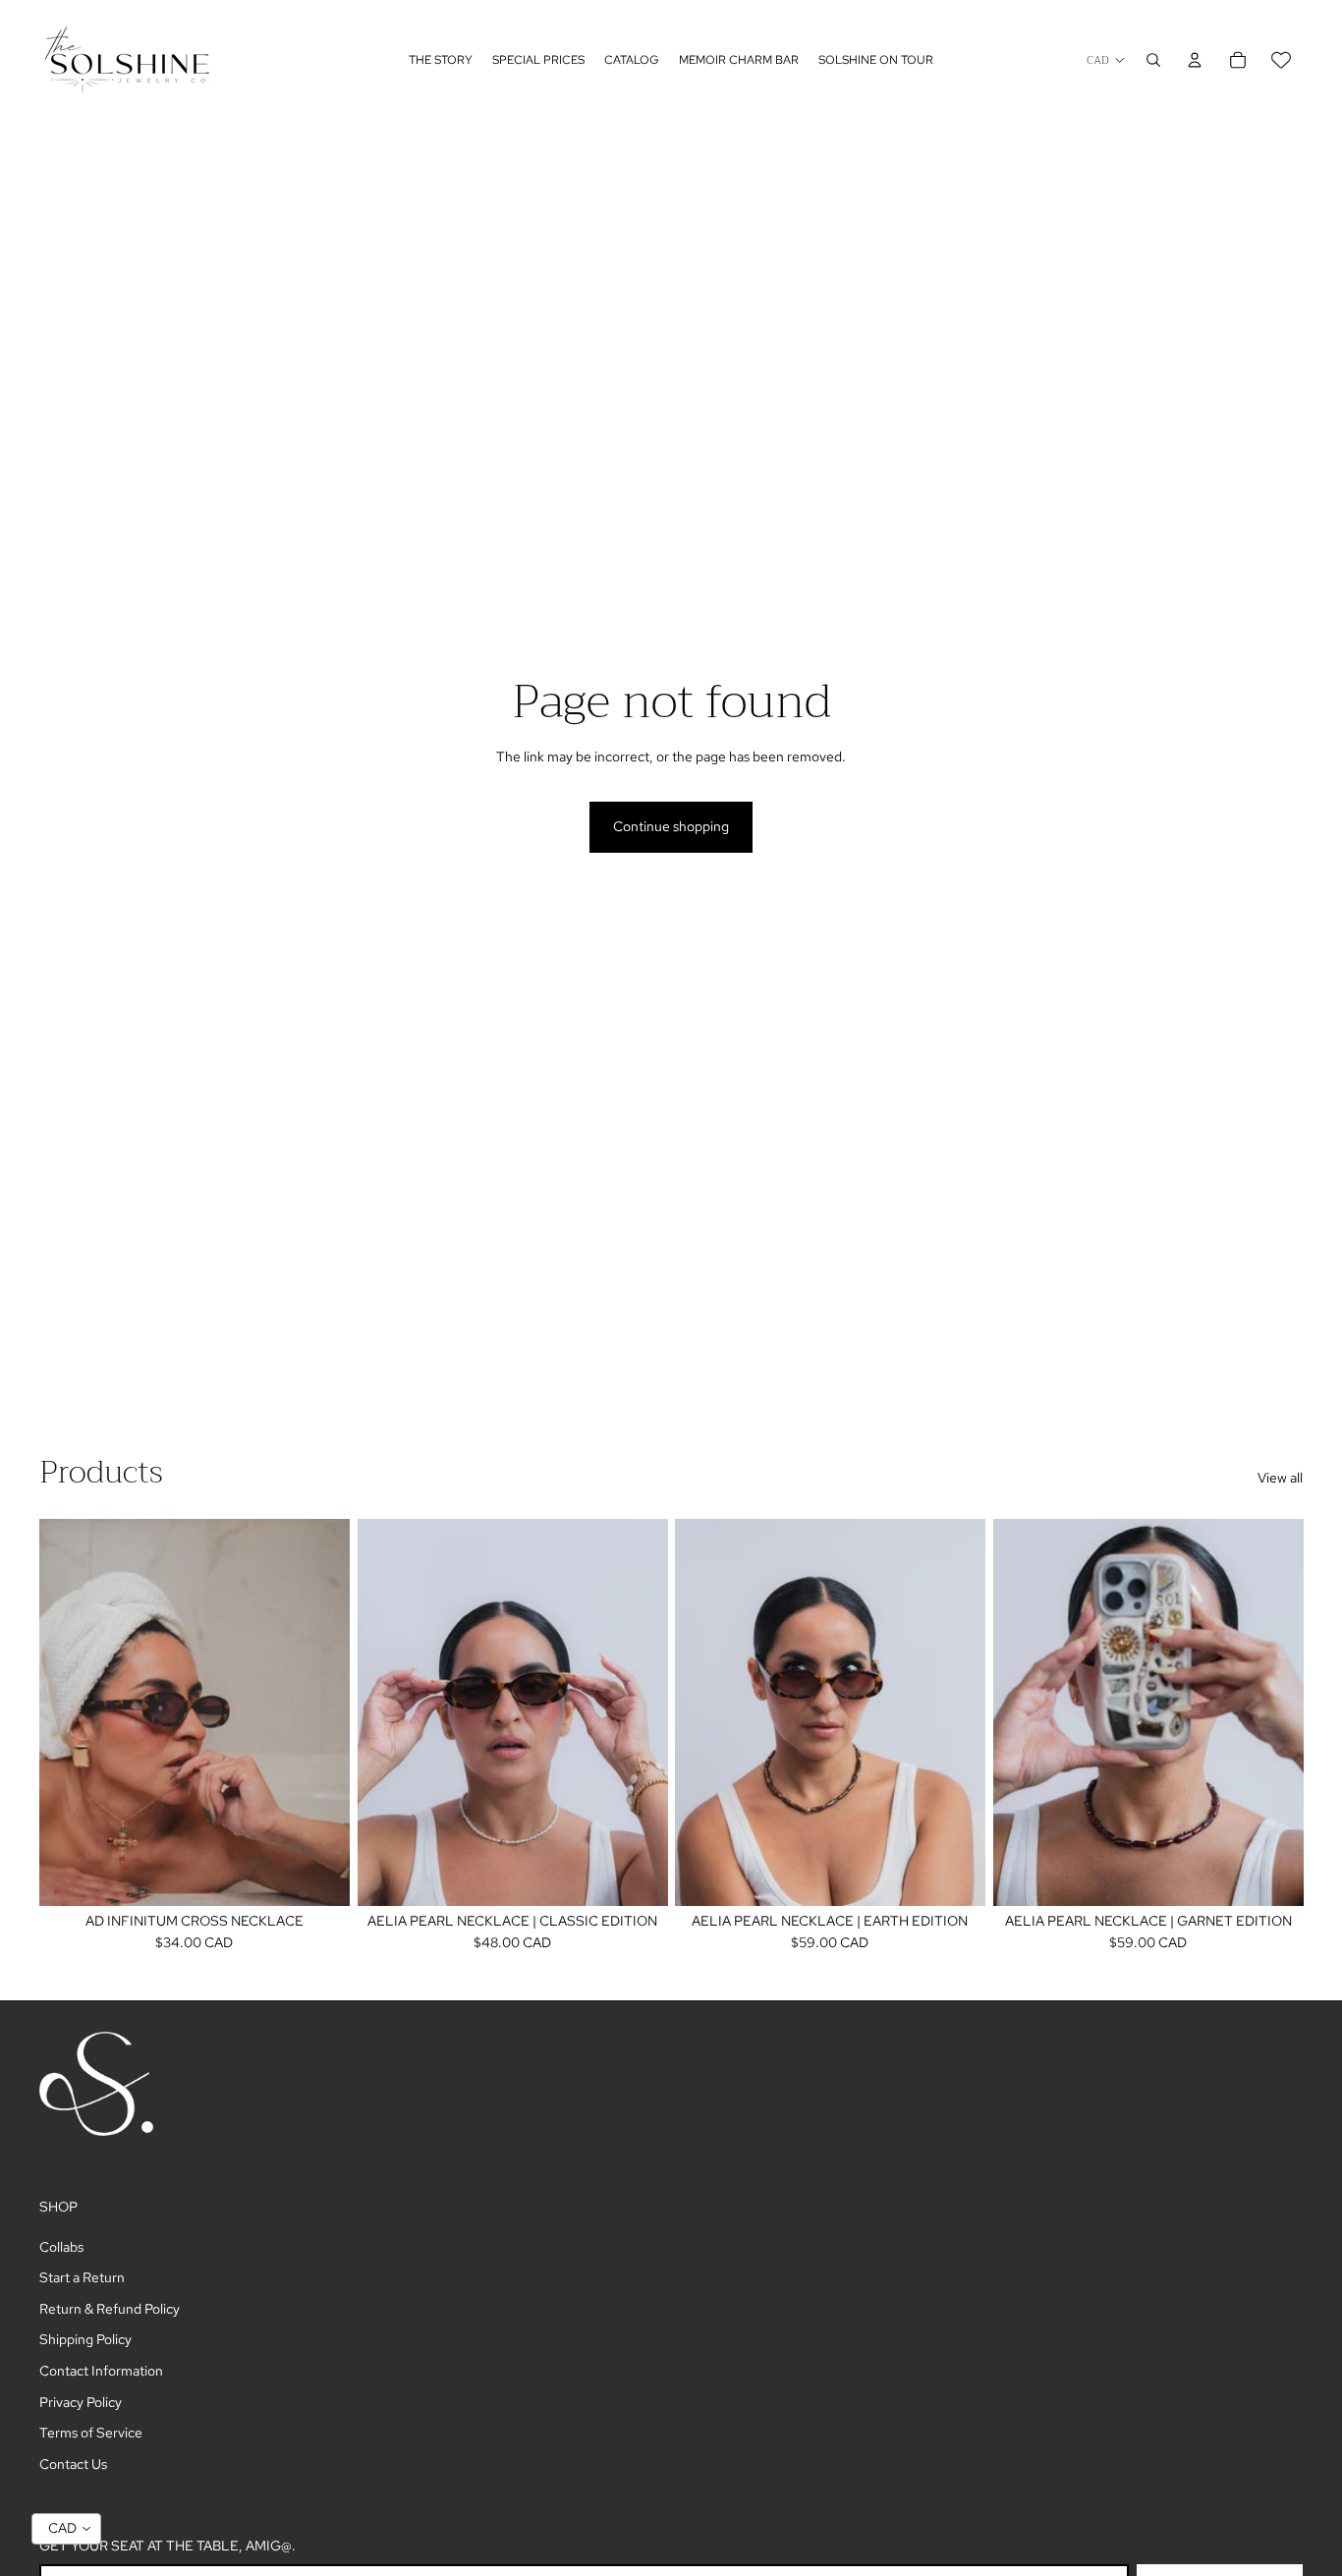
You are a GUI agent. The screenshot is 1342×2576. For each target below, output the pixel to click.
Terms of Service (91, 2433)
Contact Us (73, 2464)
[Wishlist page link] (1281, 60)
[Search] (1153, 60)
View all (1280, 1478)
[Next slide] (320, 1712)
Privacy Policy (81, 2402)
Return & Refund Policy (110, 2309)
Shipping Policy (85, 2339)
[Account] (1195, 60)
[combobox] (66, 2529)
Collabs (61, 2247)
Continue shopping (671, 826)
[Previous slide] (69, 1712)
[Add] (319, 1876)
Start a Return (82, 2277)
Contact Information (101, 2371)
